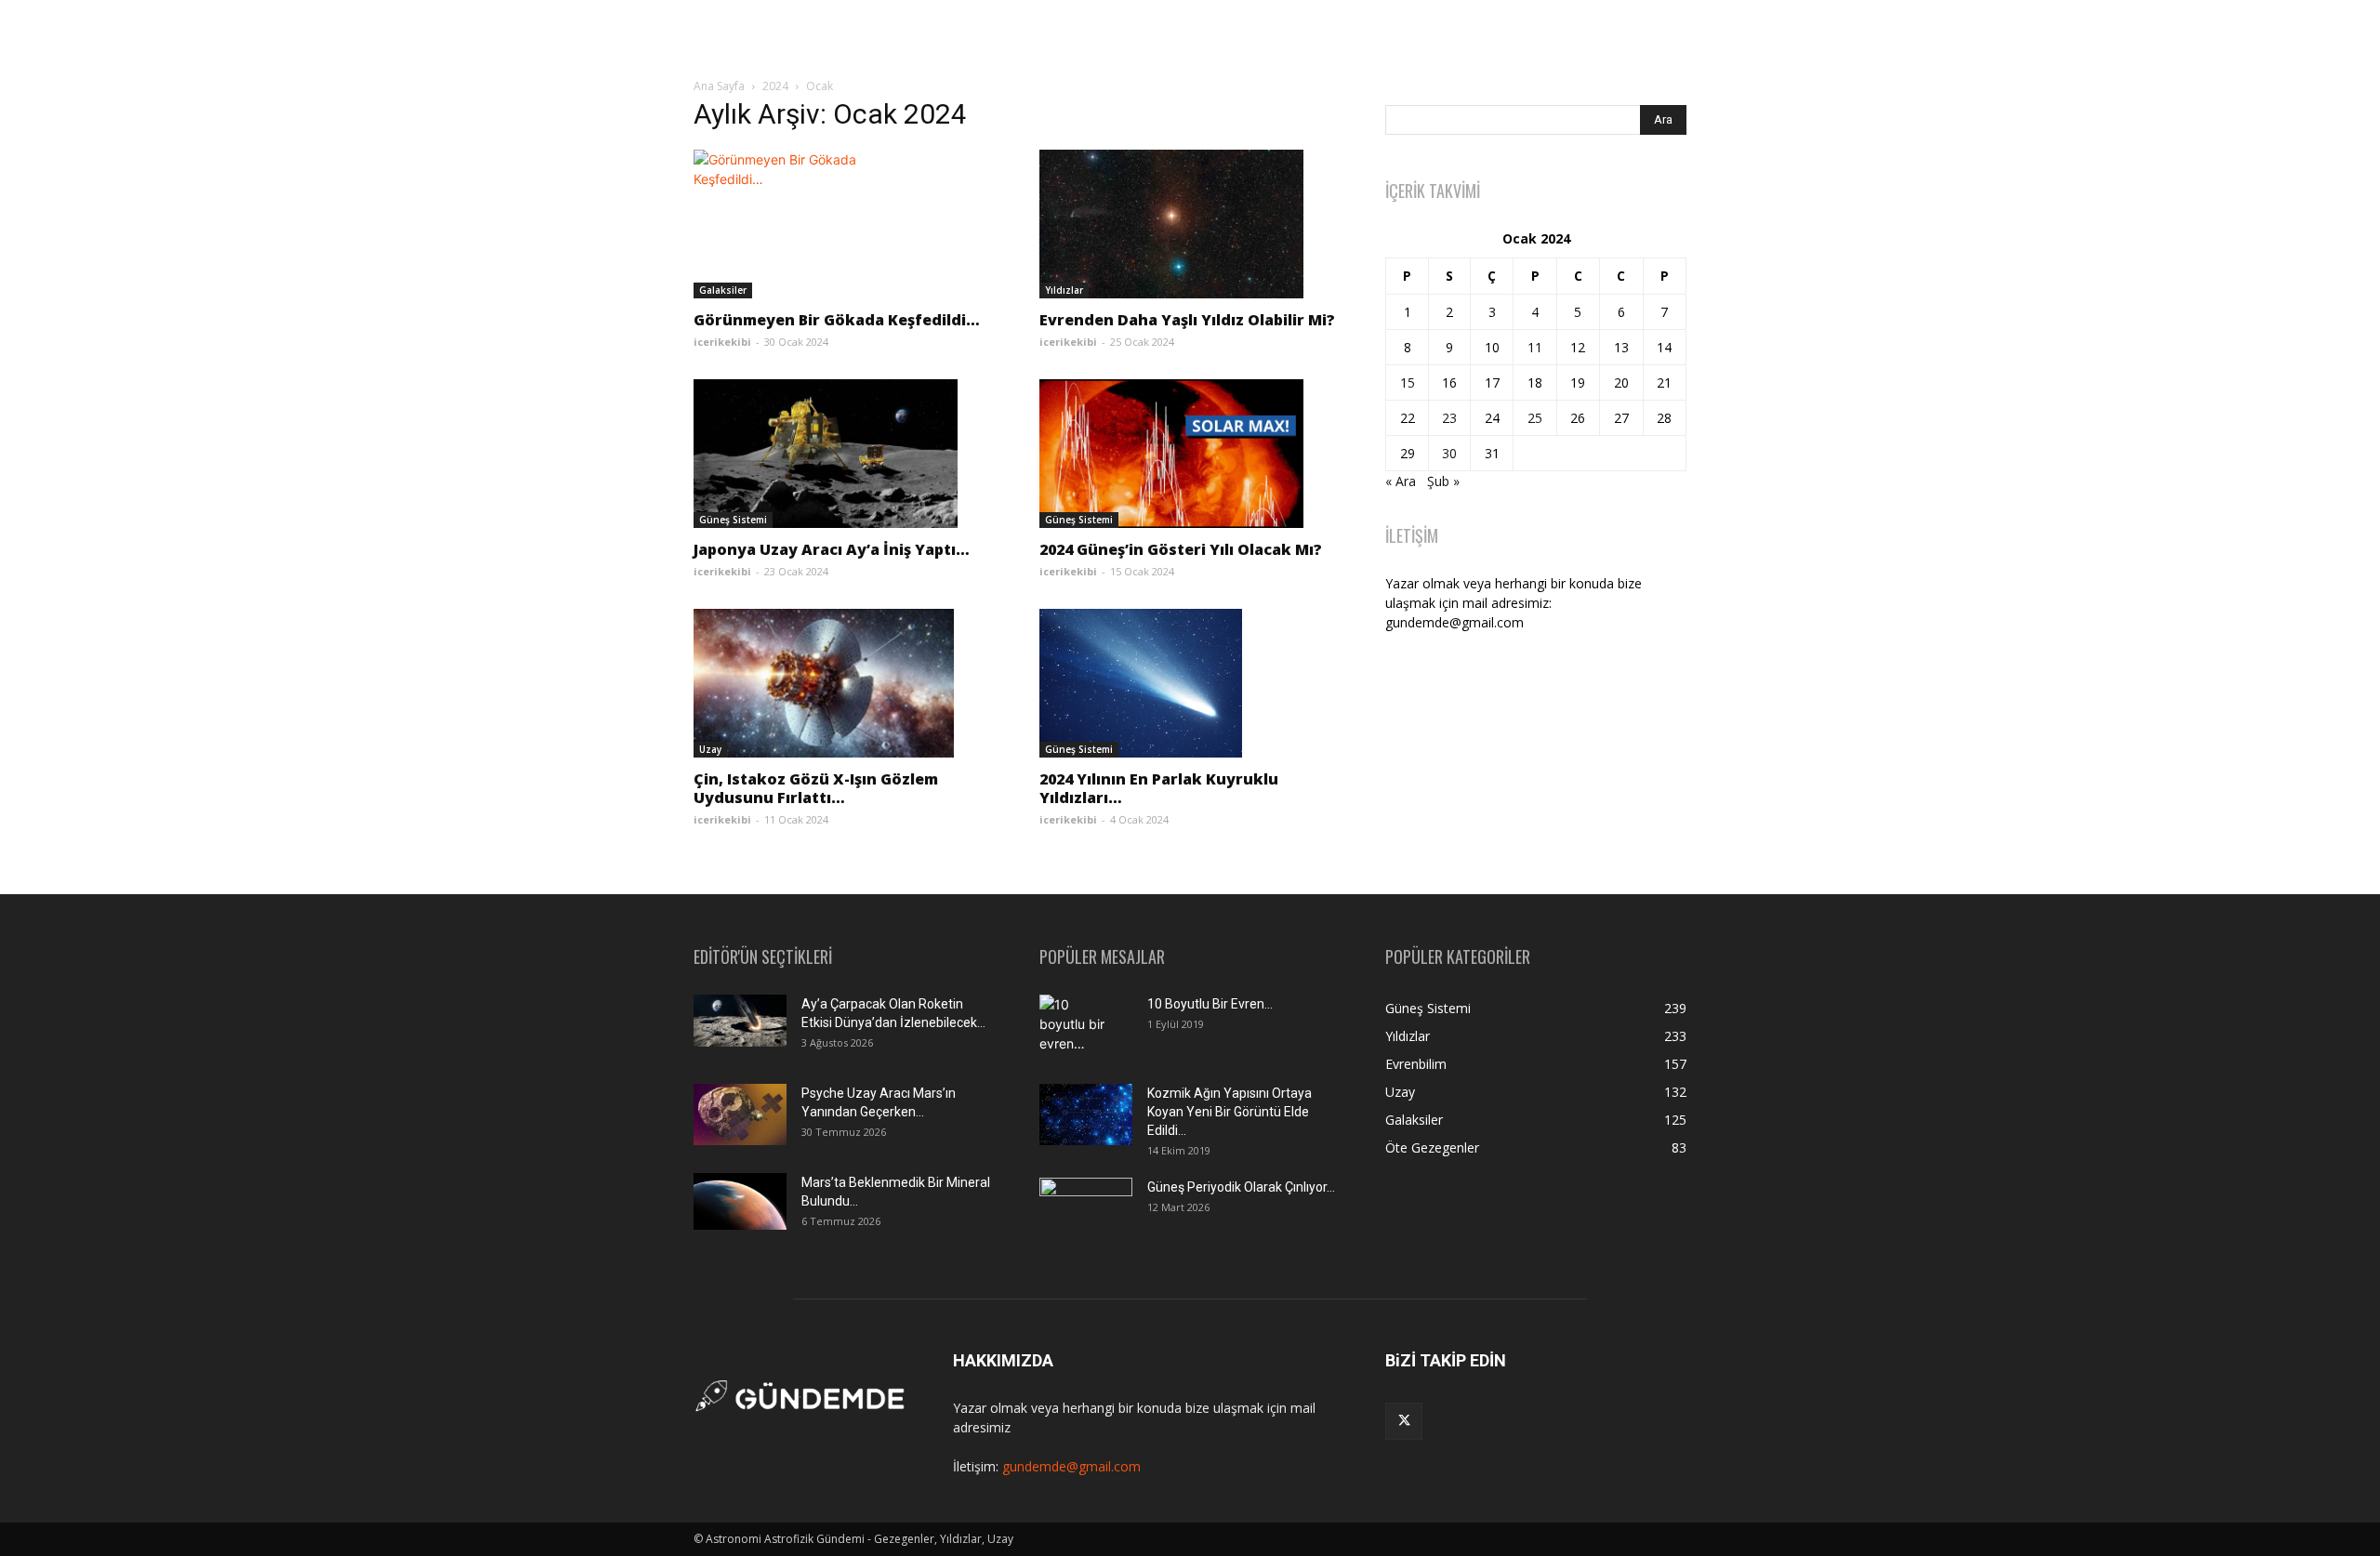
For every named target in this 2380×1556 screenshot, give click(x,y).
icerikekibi (722, 342)
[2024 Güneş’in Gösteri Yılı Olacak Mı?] (1190, 454)
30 (1449, 453)
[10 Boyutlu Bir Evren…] (1078, 1027)
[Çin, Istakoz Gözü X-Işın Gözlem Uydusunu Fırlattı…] (844, 683)
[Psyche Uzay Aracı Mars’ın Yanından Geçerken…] (740, 1115)
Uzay (710, 749)
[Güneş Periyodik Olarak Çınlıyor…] (1086, 1209)
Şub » (1443, 481)
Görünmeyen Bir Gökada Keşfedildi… (837, 320)
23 (1449, 418)
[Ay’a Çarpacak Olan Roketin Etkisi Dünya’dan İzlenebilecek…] (740, 1021)
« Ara (1401, 481)
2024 (775, 86)
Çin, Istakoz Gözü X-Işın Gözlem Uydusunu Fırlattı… (816, 788)
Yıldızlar (1064, 290)
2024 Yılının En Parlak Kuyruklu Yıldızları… (1159, 788)
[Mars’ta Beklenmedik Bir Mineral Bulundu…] (740, 1201)
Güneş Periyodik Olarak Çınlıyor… (1241, 1187)
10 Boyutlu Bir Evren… (1210, 1004)
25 (1535, 418)
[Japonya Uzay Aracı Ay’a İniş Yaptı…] (844, 454)
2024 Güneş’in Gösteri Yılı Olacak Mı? (1181, 549)
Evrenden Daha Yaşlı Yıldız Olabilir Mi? (1187, 320)
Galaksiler (723, 290)
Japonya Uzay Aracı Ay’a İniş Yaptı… (832, 549)
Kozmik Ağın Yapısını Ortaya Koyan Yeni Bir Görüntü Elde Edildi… (1230, 1112)
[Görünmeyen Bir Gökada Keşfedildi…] (844, 224)
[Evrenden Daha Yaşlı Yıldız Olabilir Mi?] (1190, 224)
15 (1408, 382)
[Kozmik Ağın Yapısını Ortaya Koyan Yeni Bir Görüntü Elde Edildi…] (1086, 1115)
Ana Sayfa (719, 86)
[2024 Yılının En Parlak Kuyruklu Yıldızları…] (1190, 683)
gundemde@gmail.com (1071, 1466)
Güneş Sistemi (733, 520)
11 (1535, 347)
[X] (1404, 1421)
